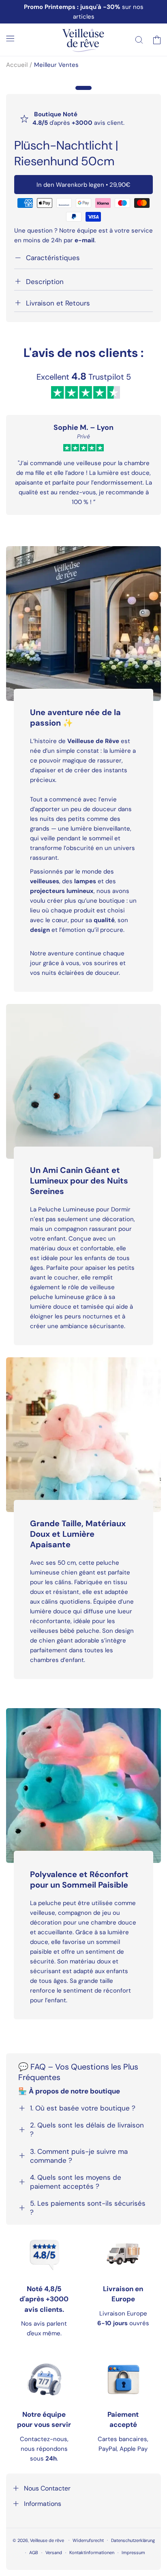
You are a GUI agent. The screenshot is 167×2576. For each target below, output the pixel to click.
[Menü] (10, 38)
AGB (34, 2553)
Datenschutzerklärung (133, 2540)
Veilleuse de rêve (48, 2540)
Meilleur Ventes (56, 65)
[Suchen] (139, 40)
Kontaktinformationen (92, 2553)
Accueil (17, 65)
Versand (54, 2553)
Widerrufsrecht (88, 2540)
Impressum (133, 2553)
